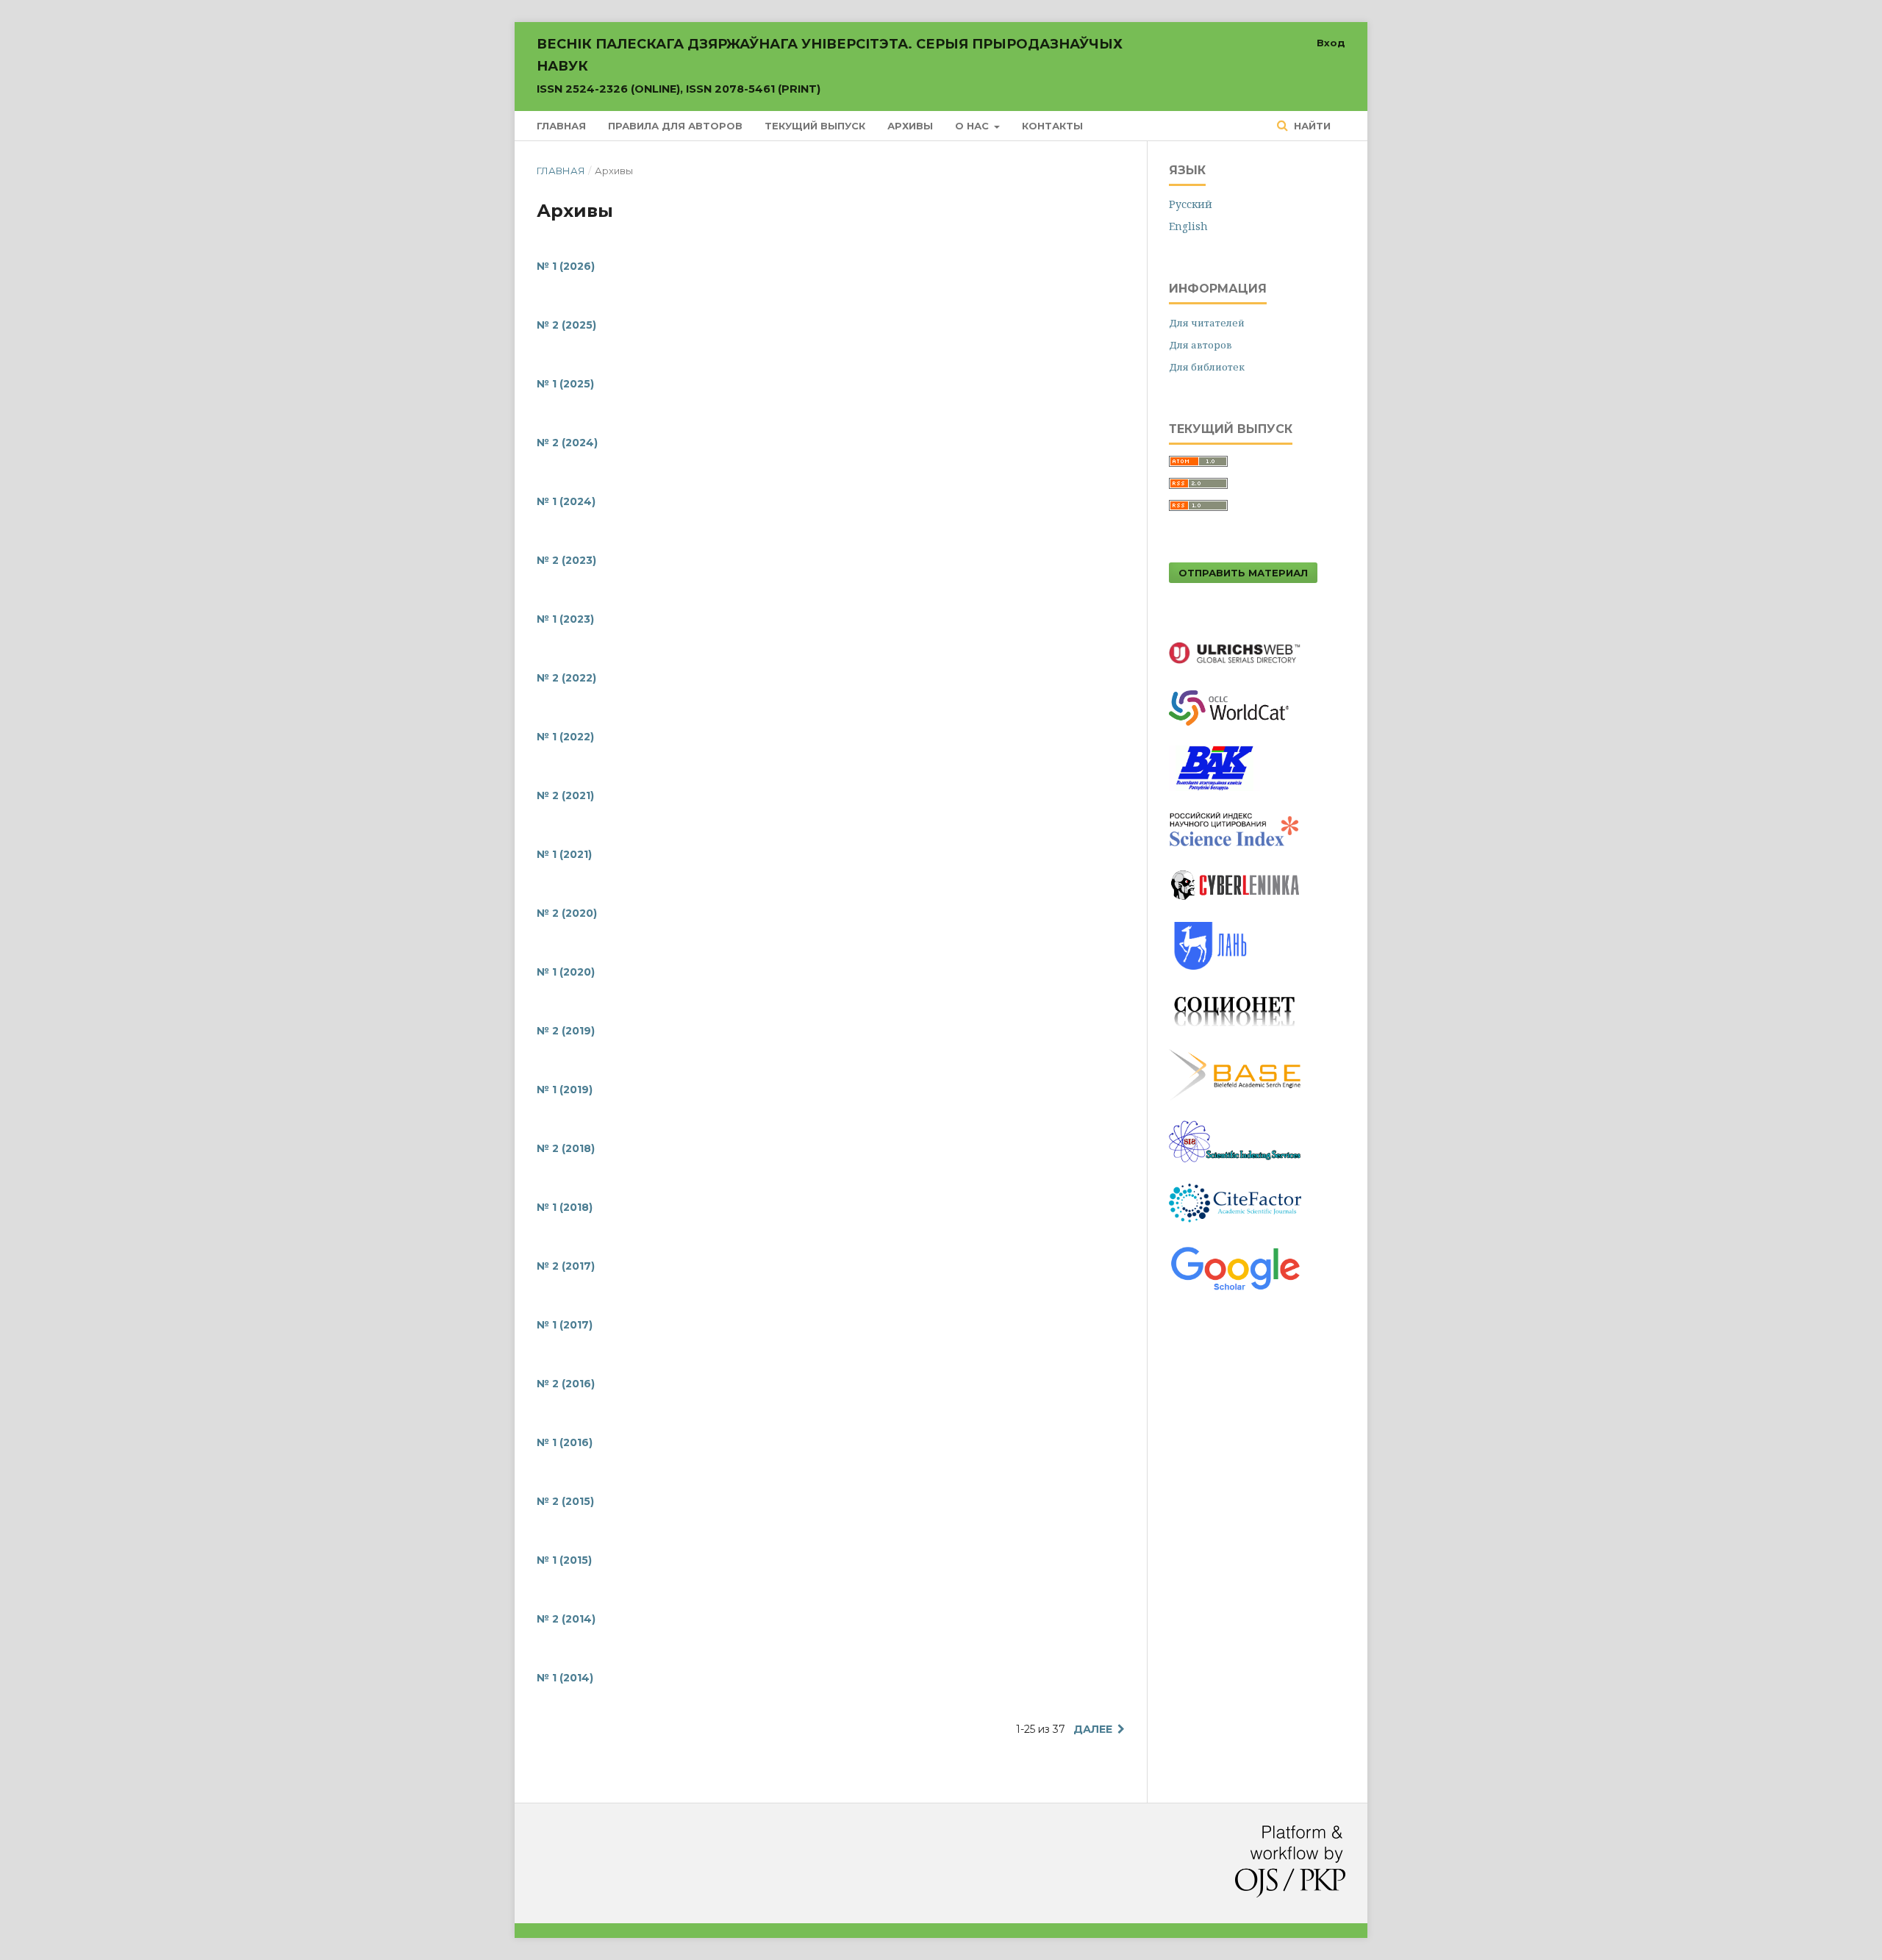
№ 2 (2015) (565, 1501)
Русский (1191, 204)
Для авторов (1201, 345)
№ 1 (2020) (566, 972)
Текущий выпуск (815, 126)
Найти (1311, 126)
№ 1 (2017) (565, 1325)
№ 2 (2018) (566, 1148)
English (1188, 226)
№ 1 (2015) (564, 1560)
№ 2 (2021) (565, 795)
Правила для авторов (675, 126)
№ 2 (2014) (566, 1619)
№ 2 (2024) (567, 443)
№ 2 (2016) (566, 1384)
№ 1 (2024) (566, 501)
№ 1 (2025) (565, 384)
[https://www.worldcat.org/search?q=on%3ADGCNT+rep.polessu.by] (1236, 729)
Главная (561, 126)
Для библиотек (1207, 367)
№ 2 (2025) (566, 325)
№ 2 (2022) (566, 678)
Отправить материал (1243, 573)
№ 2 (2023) (566, 560)
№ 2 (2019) (566, 1031)
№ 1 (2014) (565, 1678)
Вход (1331, 43)
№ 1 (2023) (565, 619)
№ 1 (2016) (565, 1442)
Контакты (1052, 126)
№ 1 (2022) (565, 737)
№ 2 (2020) (567, 913)
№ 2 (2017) (566, 1266)
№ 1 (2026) (566, 266)
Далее (1093, 1729)
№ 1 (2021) (564, 854)
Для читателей (1207, 323)
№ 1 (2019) (565, 1090)
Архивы (910, 126)
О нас (973, 126)
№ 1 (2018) (565, 1207)
